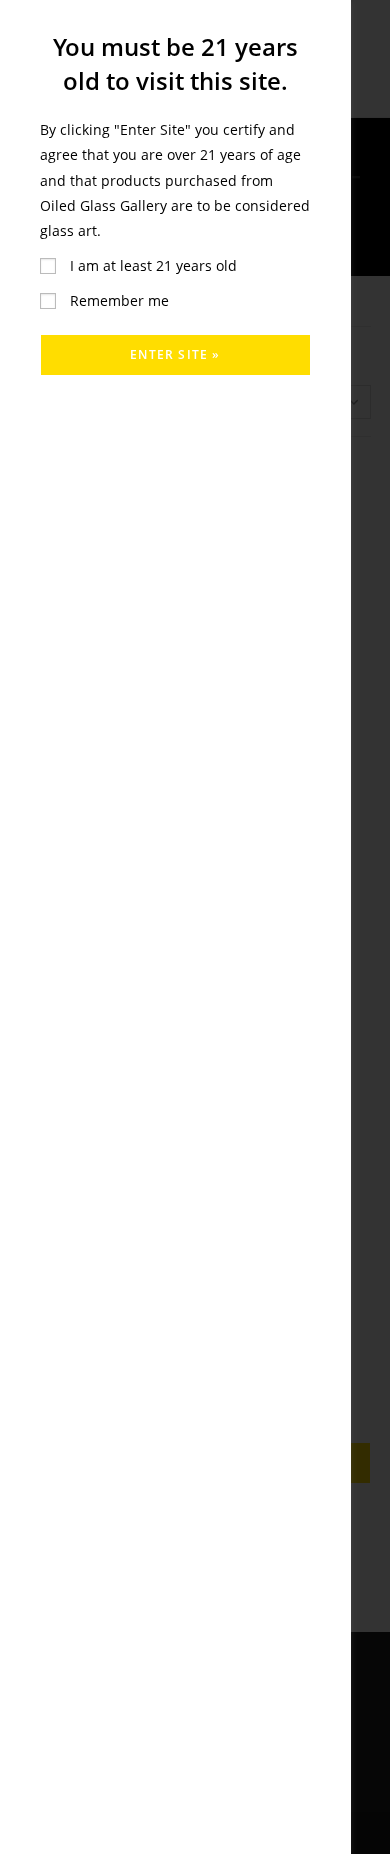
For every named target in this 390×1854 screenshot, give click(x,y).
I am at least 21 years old (151, 265)
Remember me (117, 300)
